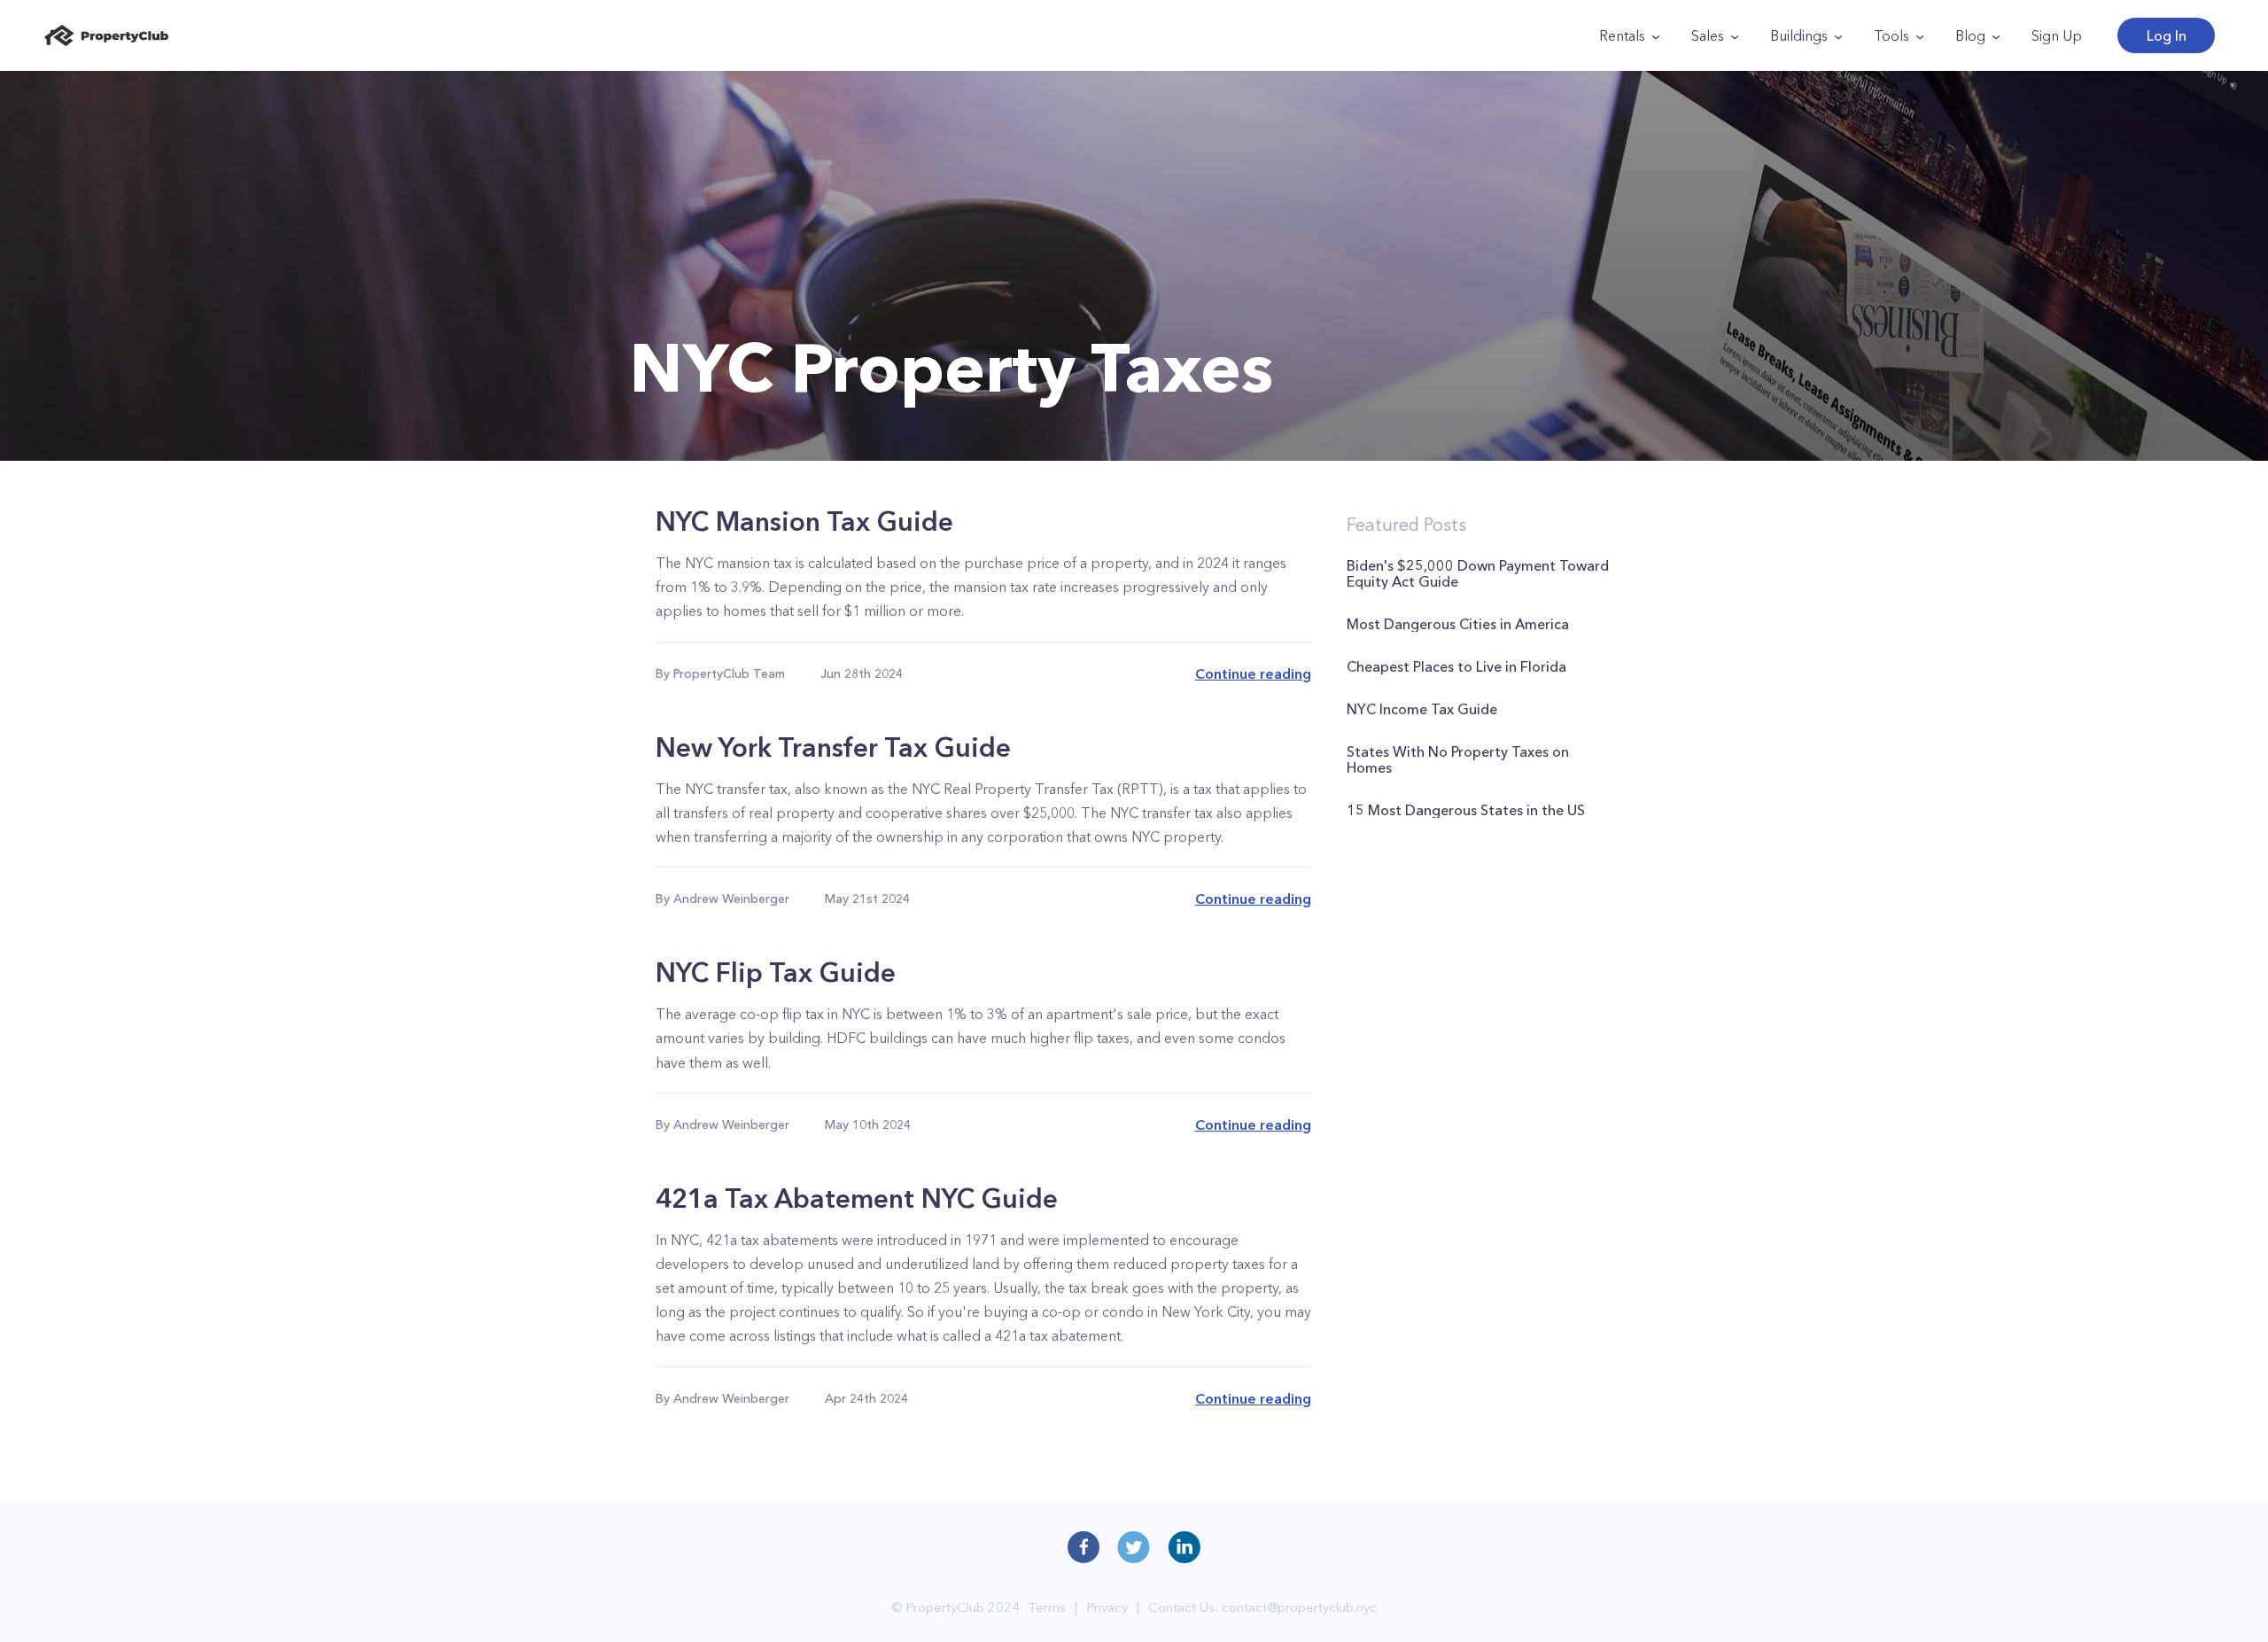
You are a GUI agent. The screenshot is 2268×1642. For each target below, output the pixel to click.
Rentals (1622, 35)
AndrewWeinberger (731, 899)
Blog (1970, 35)
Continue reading (1253, 673)
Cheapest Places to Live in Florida (1456, 666)
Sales (1708, 35)
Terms (1047, 1607)
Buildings (1799, 35)
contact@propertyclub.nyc (1299, 1607)
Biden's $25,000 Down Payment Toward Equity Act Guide (1478, 573)
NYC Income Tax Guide (1422, 709)
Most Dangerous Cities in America (1458, 624)
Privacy (1107, 1607)
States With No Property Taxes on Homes (1458, 759)
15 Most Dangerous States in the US (1466, 810)
